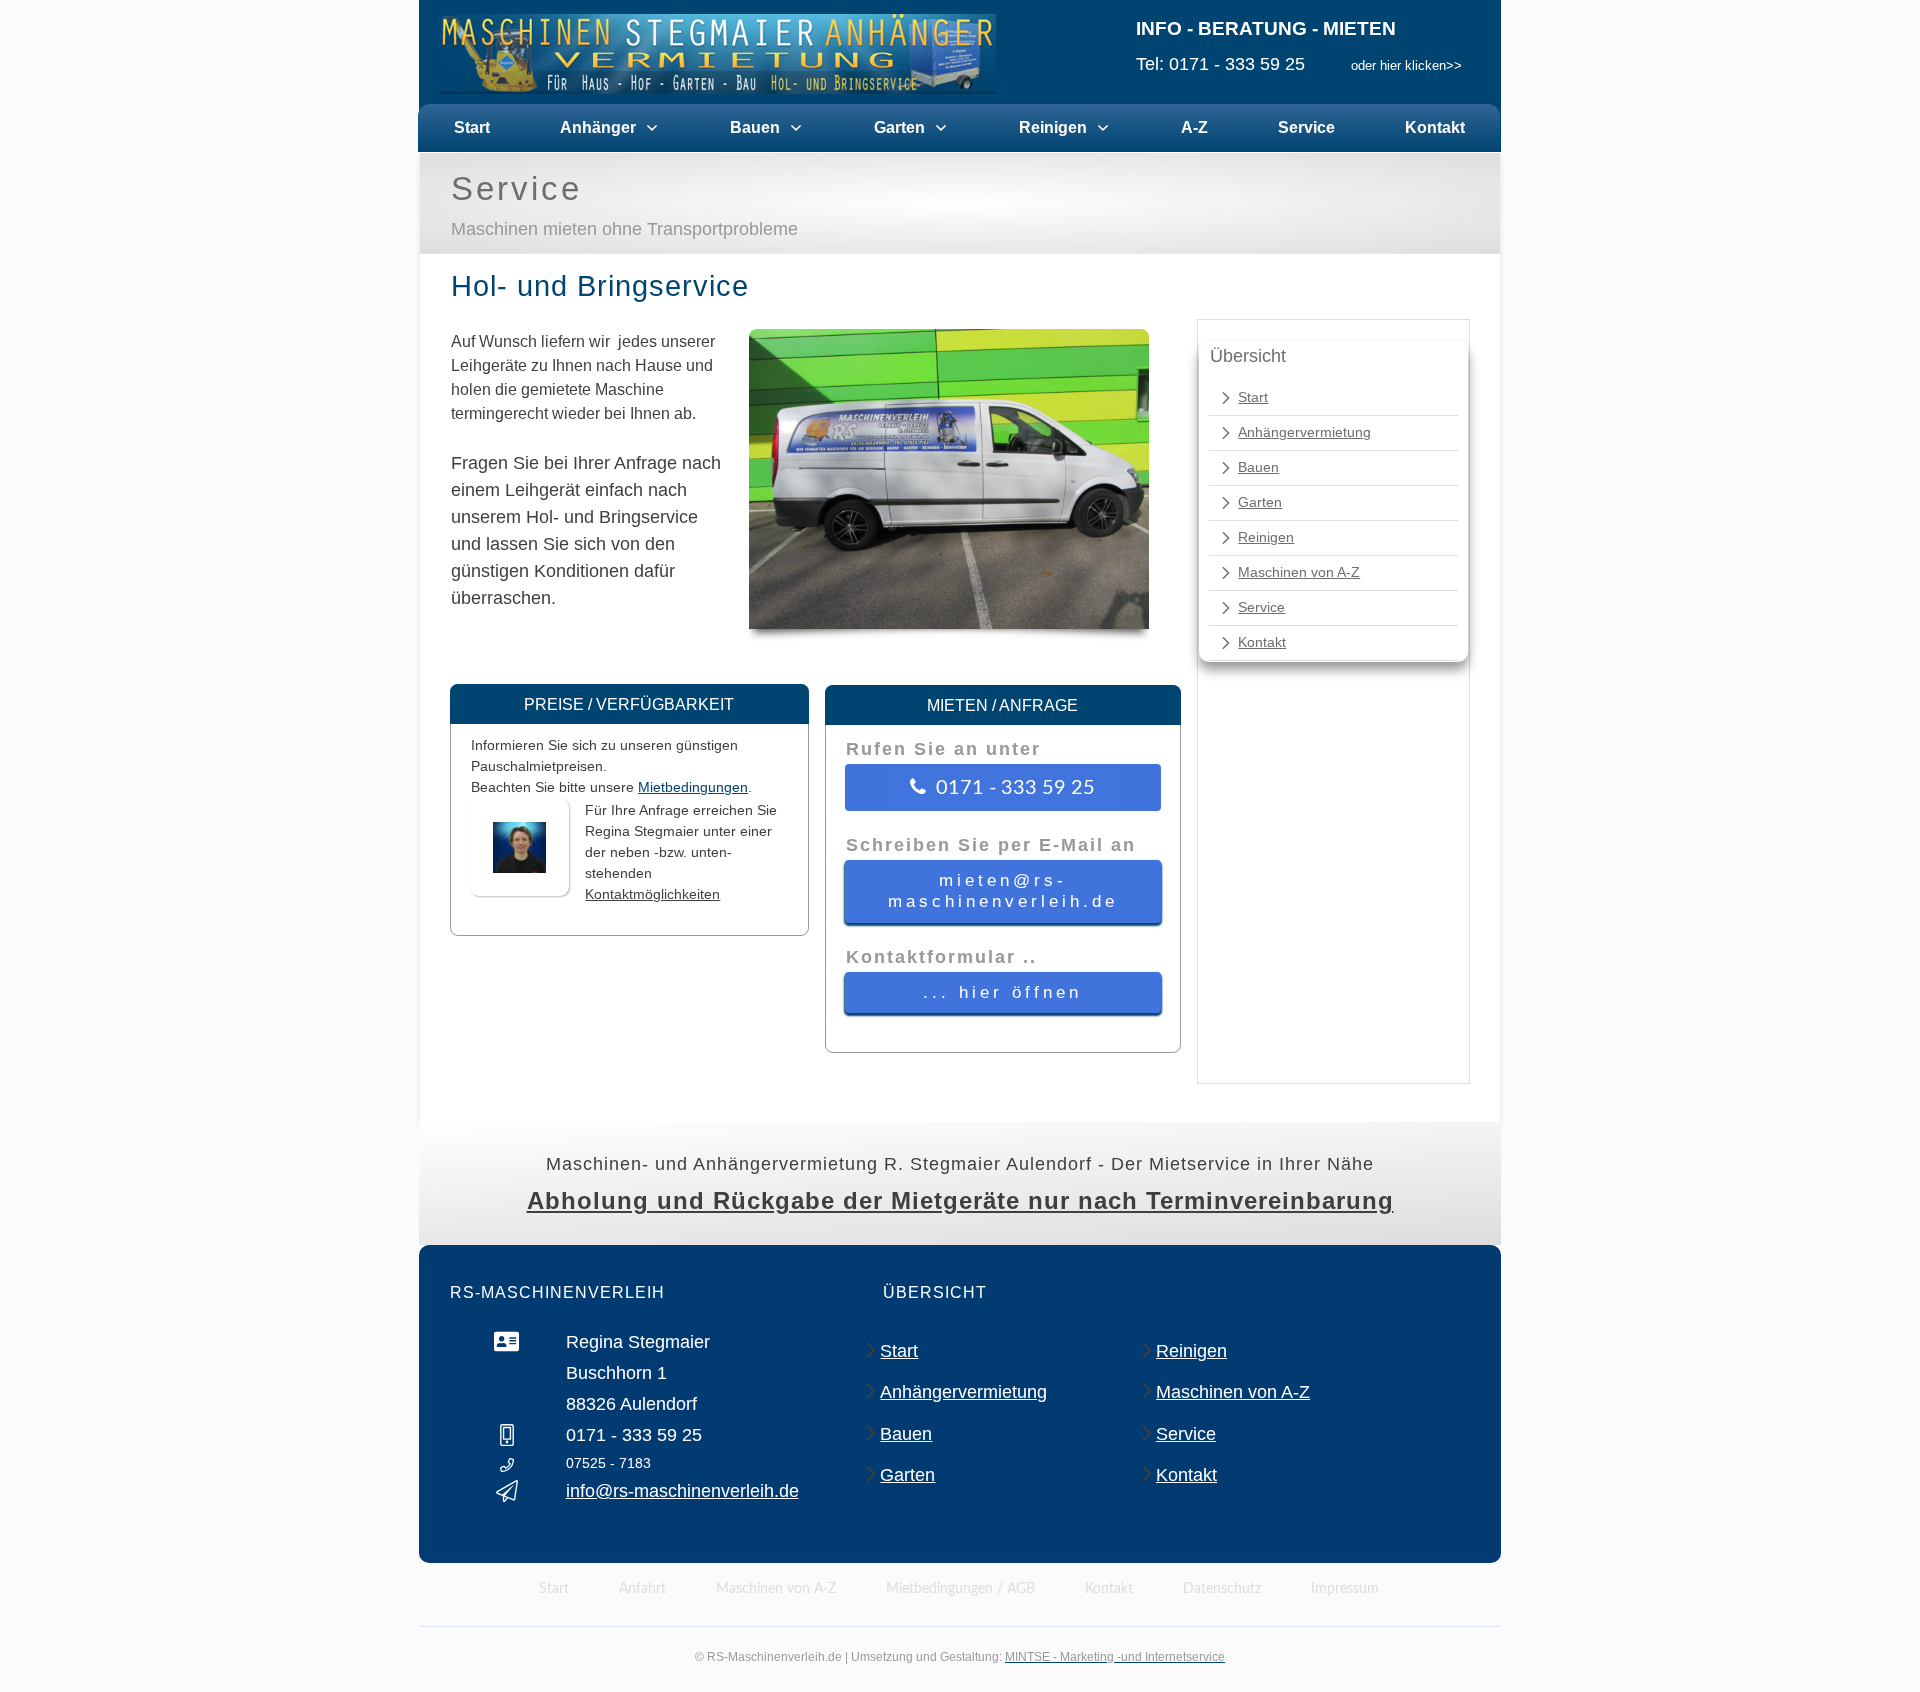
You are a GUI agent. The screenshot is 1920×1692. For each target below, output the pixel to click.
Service (1261, 607)
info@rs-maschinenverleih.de (682, 1491)
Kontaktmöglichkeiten (652, 894)
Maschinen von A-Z (1299, 572)
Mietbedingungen (693, 787)
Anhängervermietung (1304, 432)
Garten (1260, 502)
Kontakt (1262, 642)
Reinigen (1266, 537)
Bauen (1258, 467)
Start (1253, 397)
